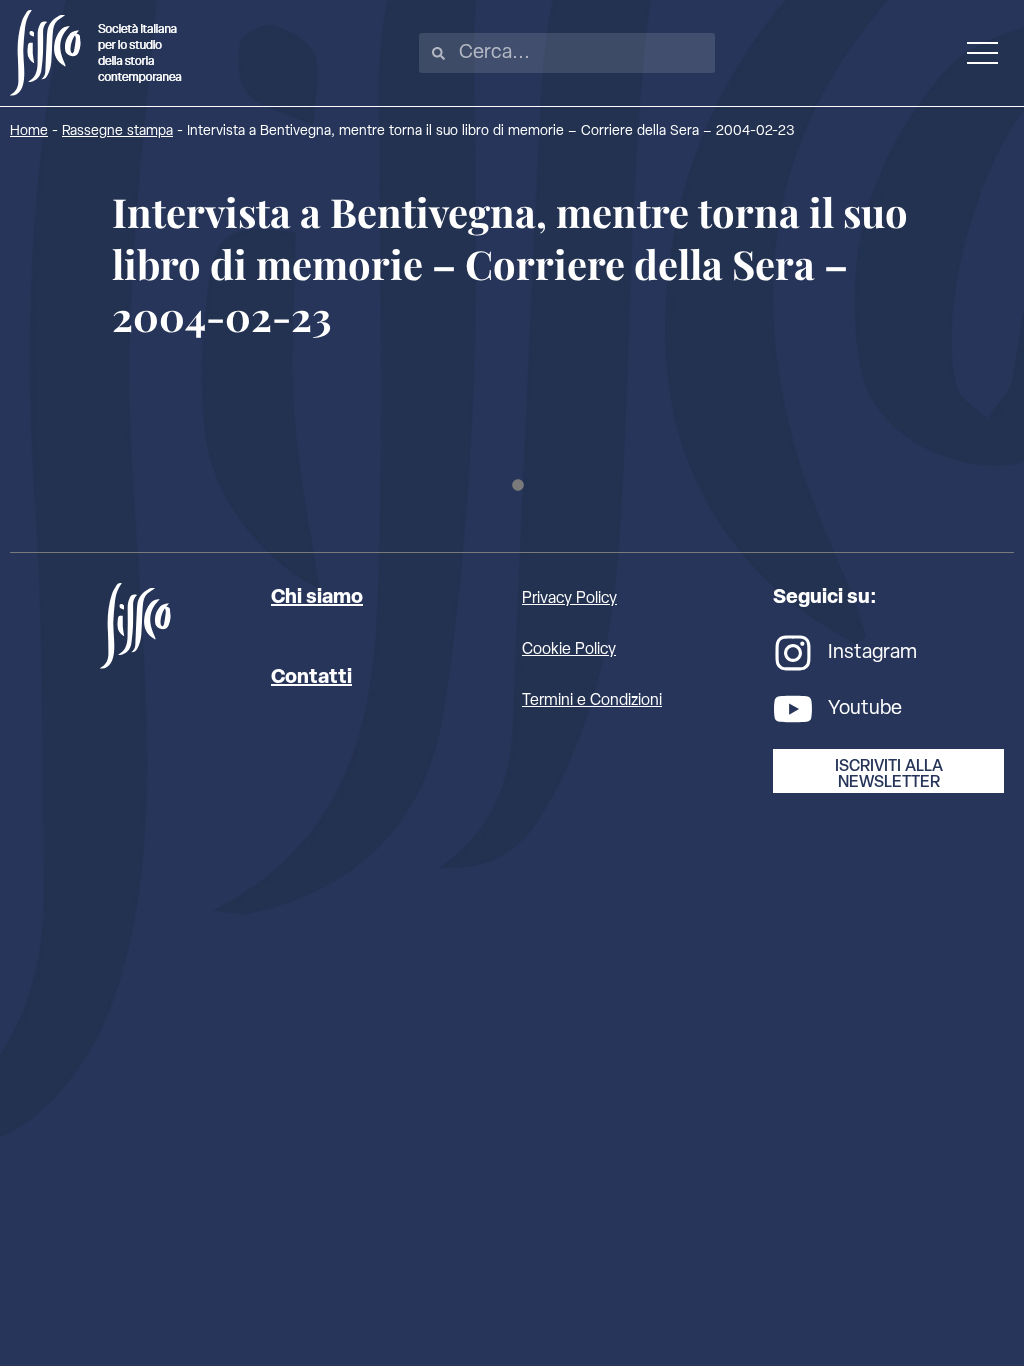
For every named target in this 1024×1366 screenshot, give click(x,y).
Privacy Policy (569, 599)
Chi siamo (317, 598)
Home (29, 131)
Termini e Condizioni (592, 701)
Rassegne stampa (117, 131)
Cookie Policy (569, 650)
